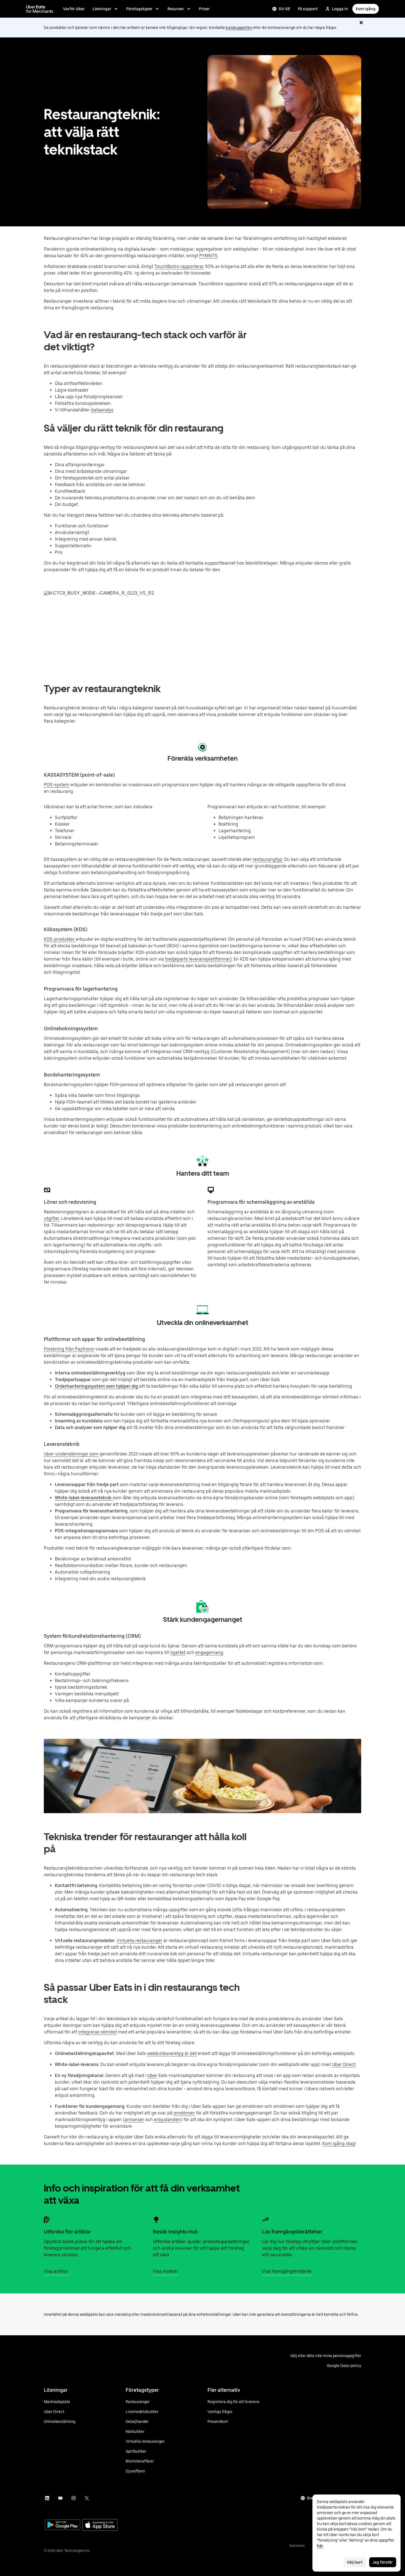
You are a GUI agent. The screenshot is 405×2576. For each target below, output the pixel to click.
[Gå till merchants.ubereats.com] (40, 9)
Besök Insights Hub (175, 2232)
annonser (134, 2120)
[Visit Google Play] (63, 2525)
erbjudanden (167, 2120)
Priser (204, 9)
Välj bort (355, 2562)
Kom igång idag (339, 2143)
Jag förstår (383, 2562)
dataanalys (102, 410)
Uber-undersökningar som (71, 1454)
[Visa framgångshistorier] (265, 2220)
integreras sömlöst (98, 2032)
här (320, 2546)
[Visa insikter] (156, 2220)
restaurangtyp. (268, 859)
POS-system (57, 785)
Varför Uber (74, 9)
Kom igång (366, 9)
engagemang (209, 1652)
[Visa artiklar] (47, 2220)
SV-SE (284, 9)
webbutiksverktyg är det (172, 2053)
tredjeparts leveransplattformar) (198, 959)
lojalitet (178, 1652)
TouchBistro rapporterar (179, 266)
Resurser (176, 9)
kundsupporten (239, 28)
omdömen (184, 2113)
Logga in (340, 9)
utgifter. (52, 1218)
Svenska (315, 2498)
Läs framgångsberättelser (292, 2232)
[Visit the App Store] (100, 2525)
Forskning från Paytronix (69, 1349)
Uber (152, 2075)
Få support (308, 9)
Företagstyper (139, 9)
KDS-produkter (60, 939)
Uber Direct (344, 2064)
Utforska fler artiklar (67, 2232)
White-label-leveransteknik (84, 1498)
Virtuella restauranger (140, 1941)
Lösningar (102, 9)
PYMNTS (208, 256)
